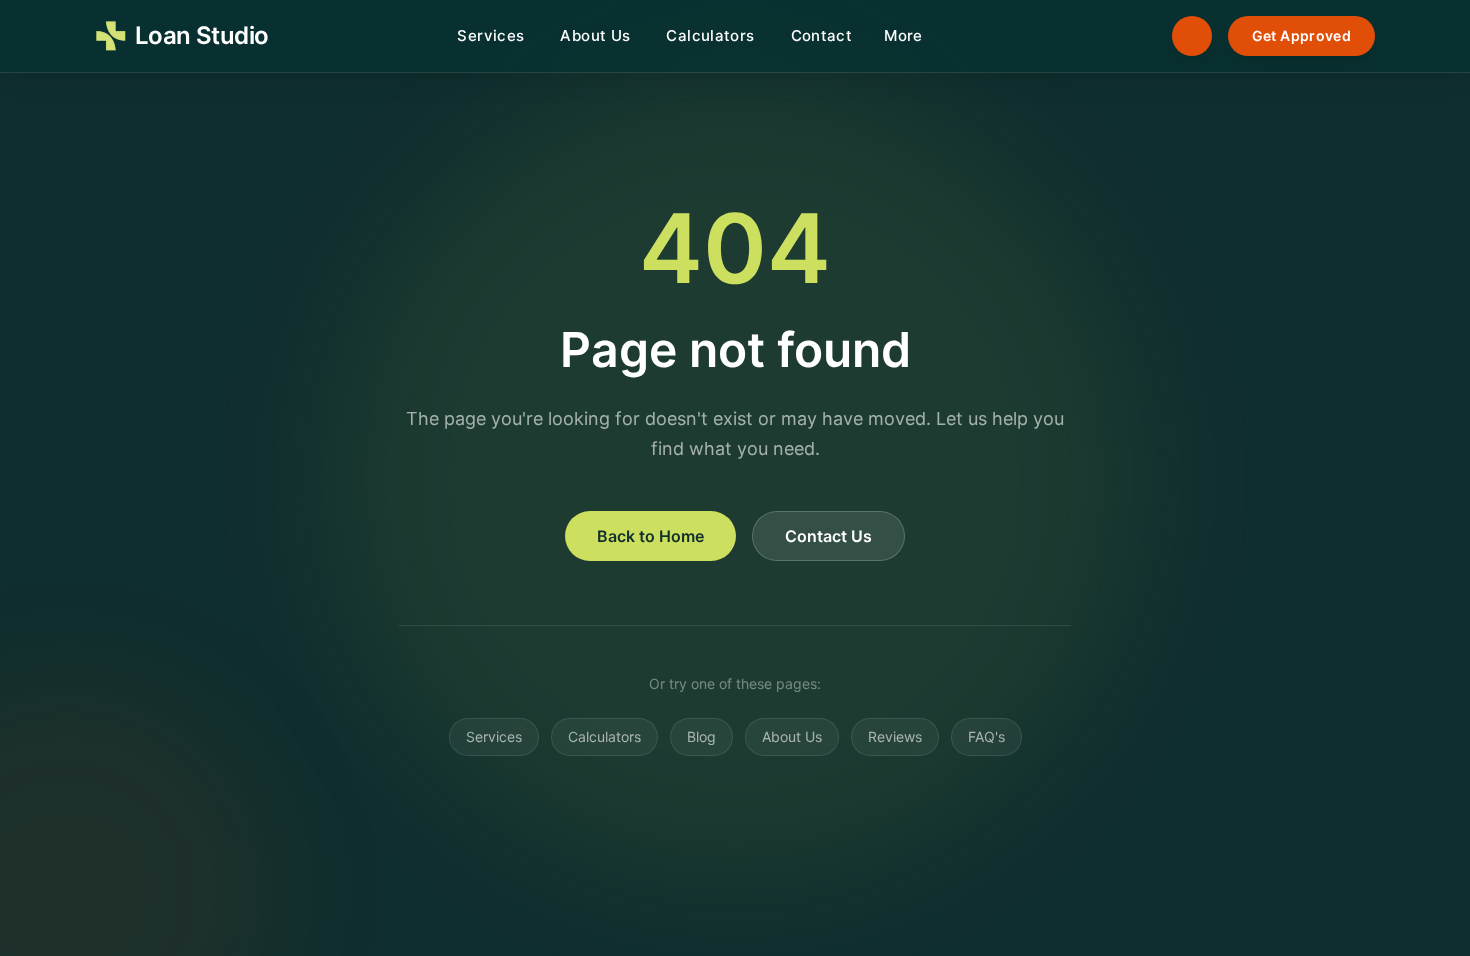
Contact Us (828, 536)
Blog (701, 736)
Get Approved (1301, 35)
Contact (822, 35)
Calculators (710, 35)
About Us (595, 35)
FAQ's (986, 736)
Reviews (895, 736)
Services (490, 35)
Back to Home (650, 536)
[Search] (1136, 36)
